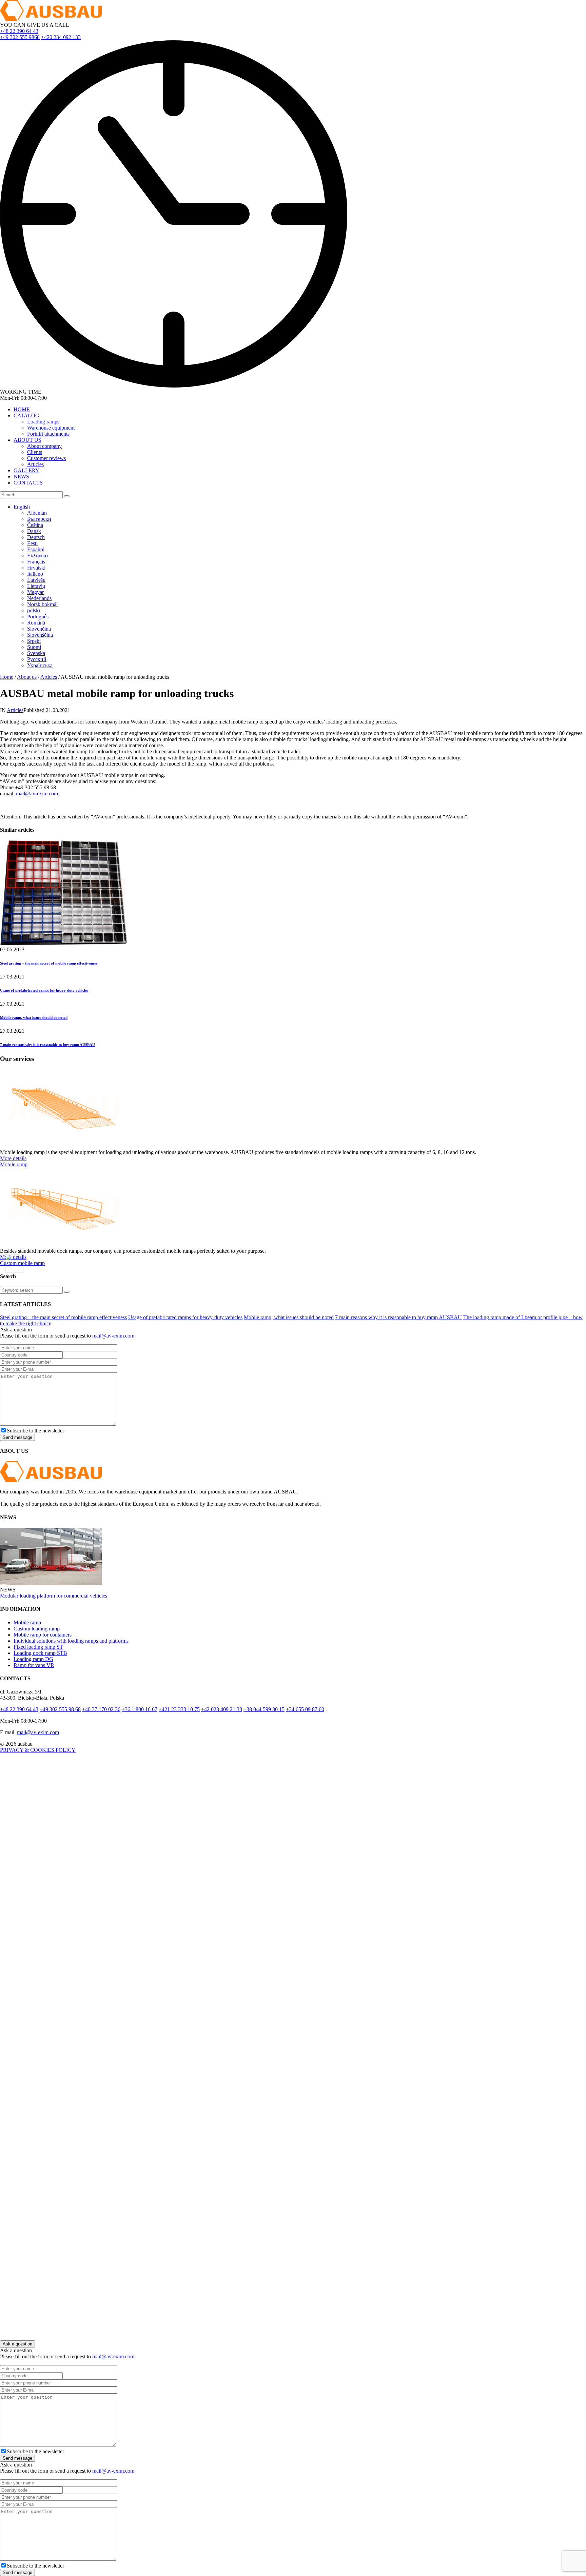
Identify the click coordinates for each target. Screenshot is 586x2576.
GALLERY (26, 470)
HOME (22, 409)
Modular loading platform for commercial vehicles (54, 1596)
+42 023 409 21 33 (222, 1709)
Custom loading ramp (37, 1629)
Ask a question (17, 2344)
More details (13, 1158)
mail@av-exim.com (37, 794)
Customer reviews (46, 458)
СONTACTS (28, 483)
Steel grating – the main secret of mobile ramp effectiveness (49, 963)
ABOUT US (27, 440)
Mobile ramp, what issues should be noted (34, 1017)
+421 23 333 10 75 (179, 1709)
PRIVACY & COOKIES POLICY (38, 1750)
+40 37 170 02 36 (101, 1709)
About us (27, 677)
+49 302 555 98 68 (60, 1709)
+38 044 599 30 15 (264, 1709)
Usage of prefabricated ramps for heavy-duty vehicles (44, 990)
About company (44, 446)
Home (7, 677)
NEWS (21, 477)
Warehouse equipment (51, 428)
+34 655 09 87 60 (305, 1709)
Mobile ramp (14, 1164)
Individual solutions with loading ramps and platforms (71, 1641)
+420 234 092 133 (61, 37)
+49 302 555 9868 (20, 37)
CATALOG (26, 415)
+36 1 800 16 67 (140, 1709)
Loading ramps (43, 422)
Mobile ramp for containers (43, 1635)
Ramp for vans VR (34, 1665)
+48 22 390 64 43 (19, 31)
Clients (35, 452)
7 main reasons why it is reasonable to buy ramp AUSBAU (47, 1045)
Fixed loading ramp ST (38, 1647)
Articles (35, 464)
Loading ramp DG (33, 1659)
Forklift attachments (48, 434)
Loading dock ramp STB (40, 1653)
